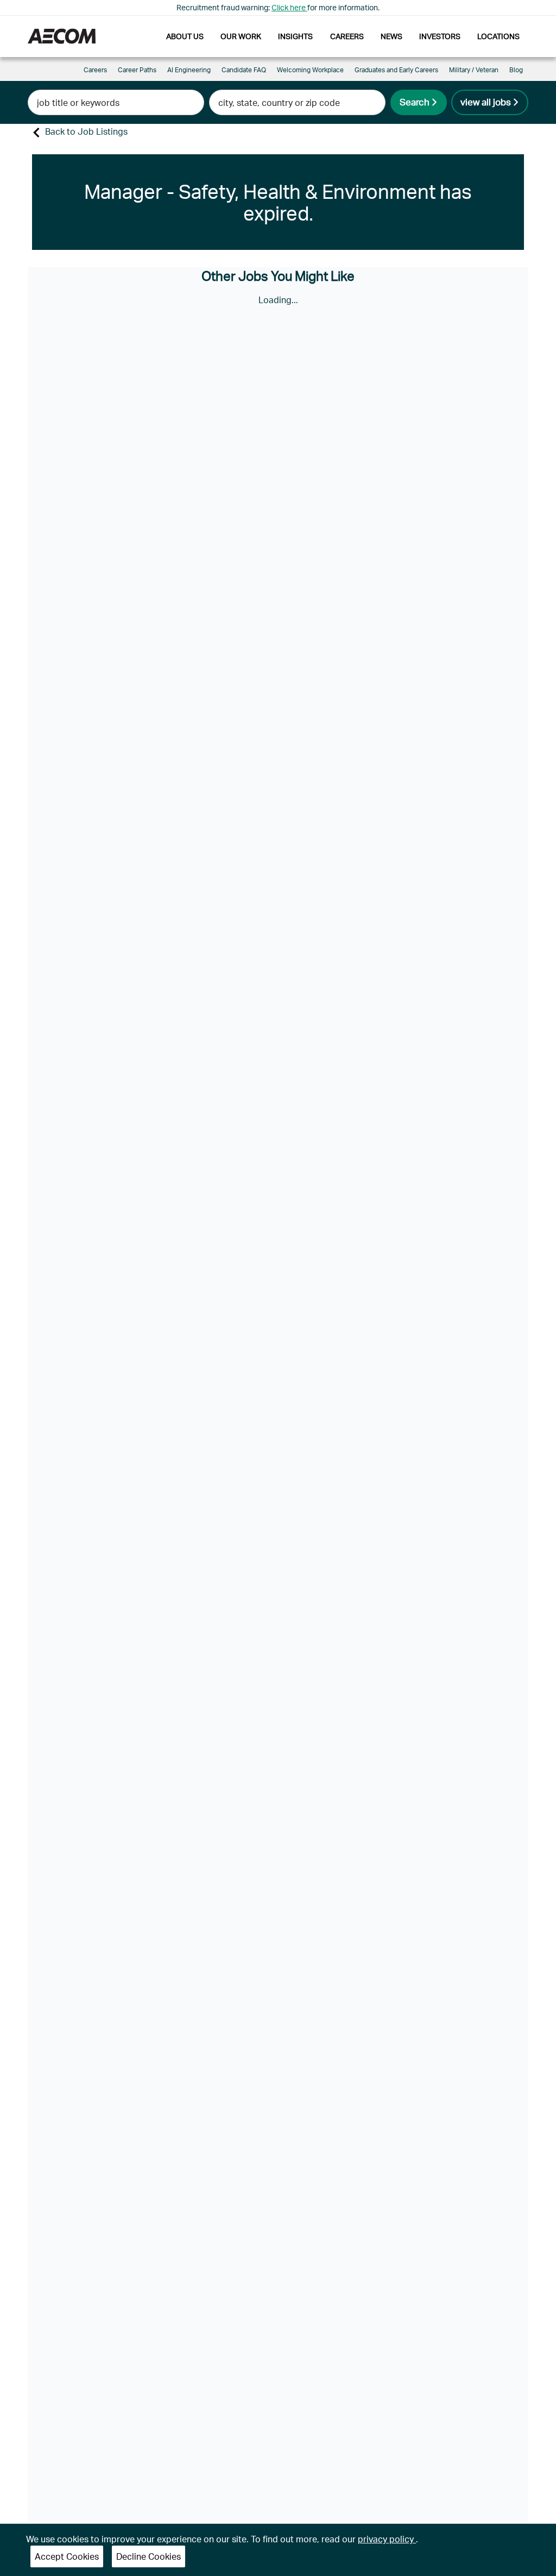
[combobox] (116, 102)
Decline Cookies (149, 2556)
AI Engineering (189, 70)
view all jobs (486, 102)
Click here (289, 7)
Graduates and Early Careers (396, 70)
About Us (185, 36)
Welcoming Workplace (310, 70)
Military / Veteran (474, 70)
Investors (440, 36)
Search (415, 102)
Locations (498, 36)
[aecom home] (62, 36)
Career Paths (137, 70)
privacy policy (387, 2539)
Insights (295, 36)
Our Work (241, 36)
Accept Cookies (67, 2556)
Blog (516, 70)
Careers (347, 36)
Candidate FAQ (244, 70)
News (391, 36)
